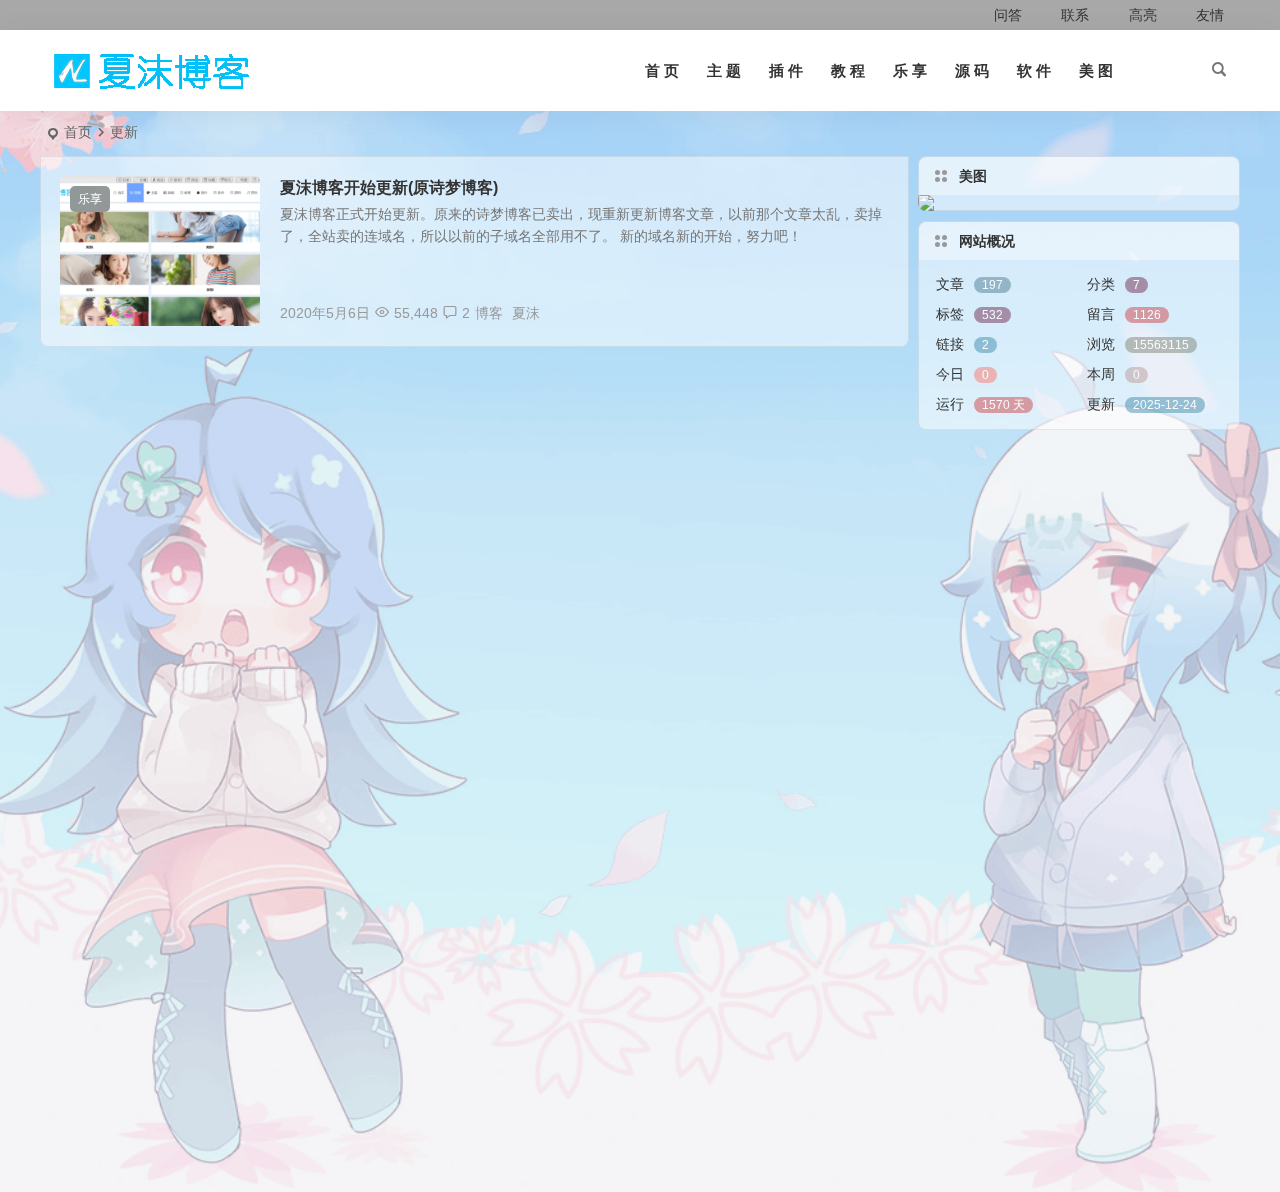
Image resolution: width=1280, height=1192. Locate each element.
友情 (1208, 15)
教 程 (848, 70)
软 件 (1034, 70)
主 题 (724, 70)
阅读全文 (870, 312)
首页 (78, 132)
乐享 (90, 199)
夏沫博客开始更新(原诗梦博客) (389, 187)
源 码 (972, 70)
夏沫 (526, 313)
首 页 (662, 70)
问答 (1008, 15)
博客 (489, 313)
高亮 (1140, 15)
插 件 (786, 70)
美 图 (1096, 70)
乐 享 (910, 70)
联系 (1073, 15)
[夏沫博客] (150, 71)
